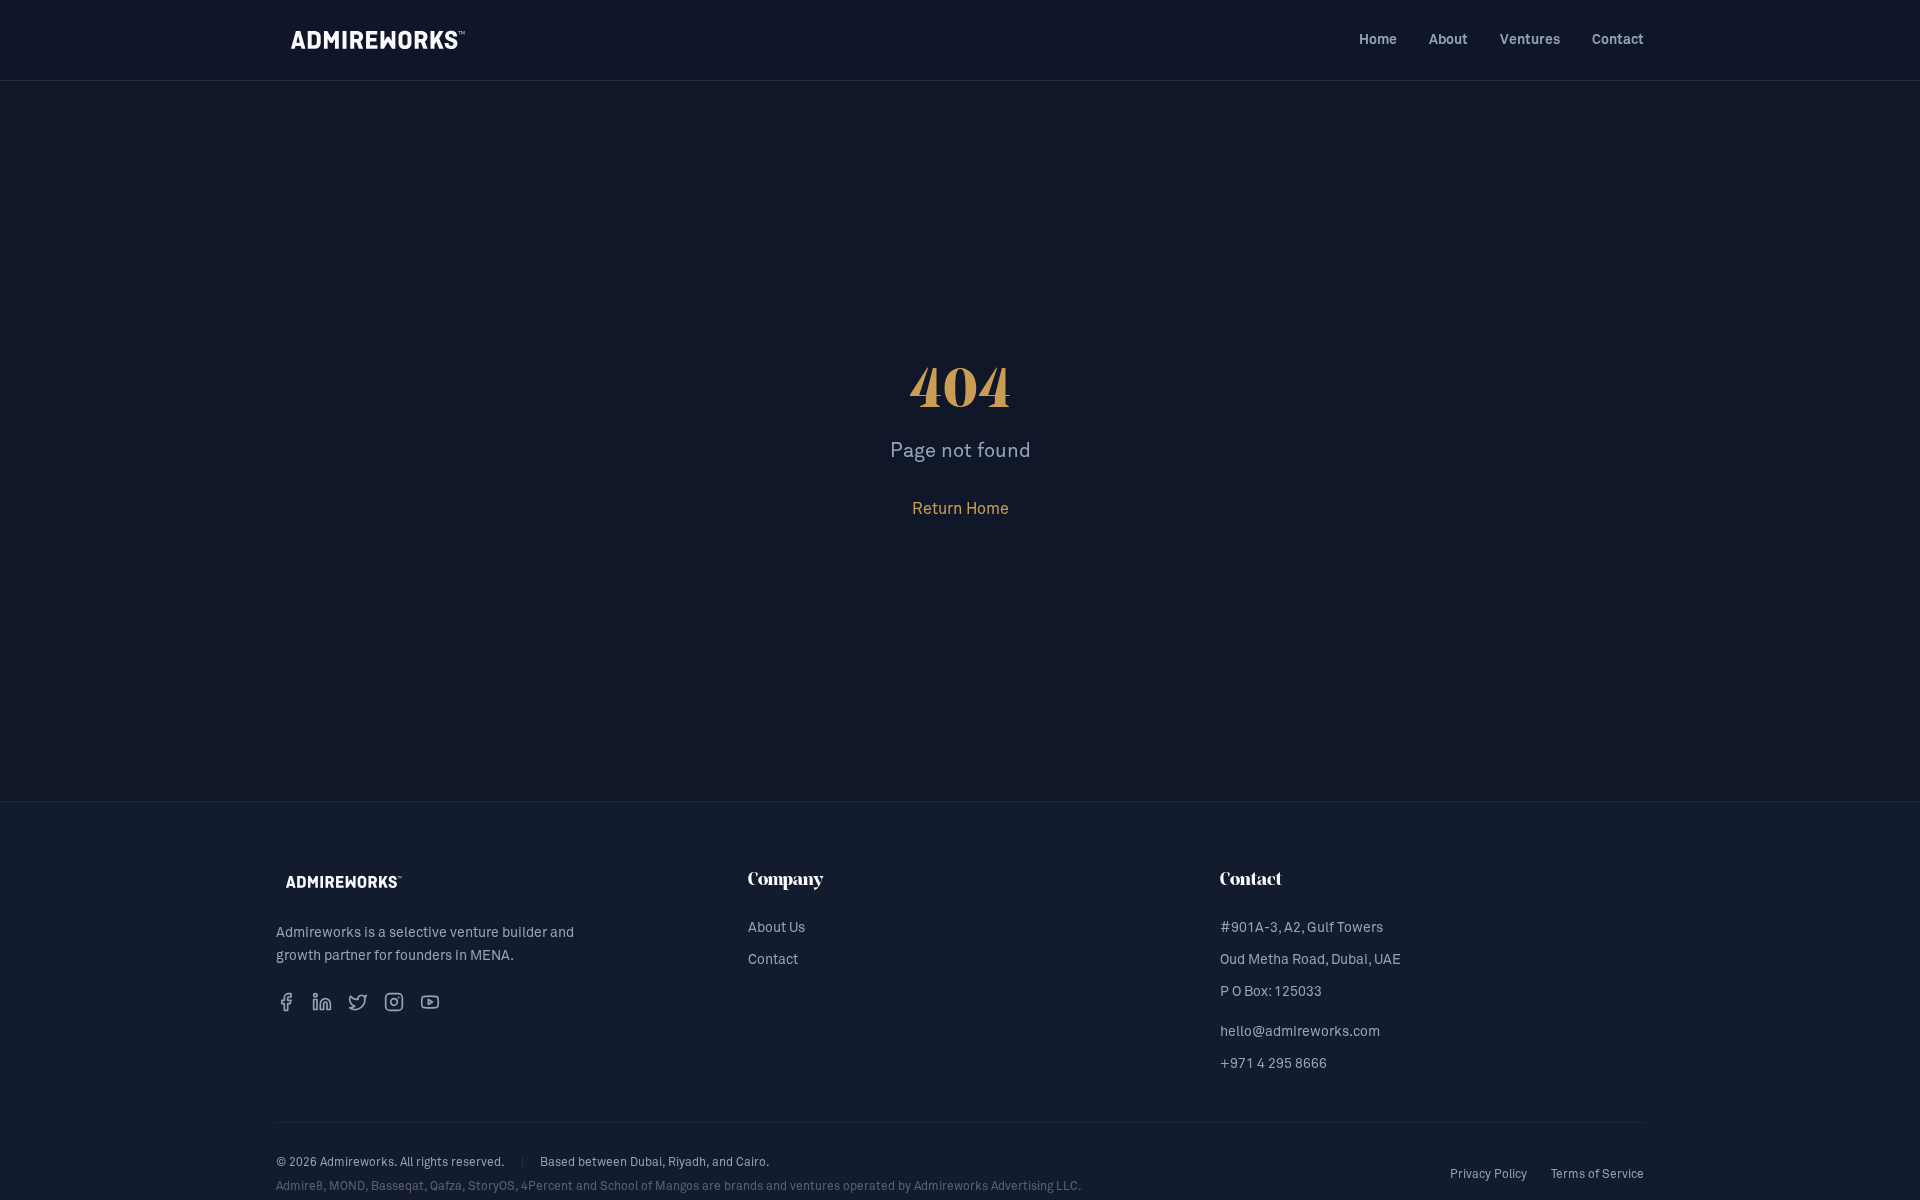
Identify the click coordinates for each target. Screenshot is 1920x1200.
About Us (776, 928)
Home (1378, 40)
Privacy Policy (1488, 1175)
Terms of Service (1597, 1175)
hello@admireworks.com (1300, 1032)
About (1448, 40)
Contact (1618, 40)
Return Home (960, 509)
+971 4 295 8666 (1273, 1064)
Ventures (1530, 40)
